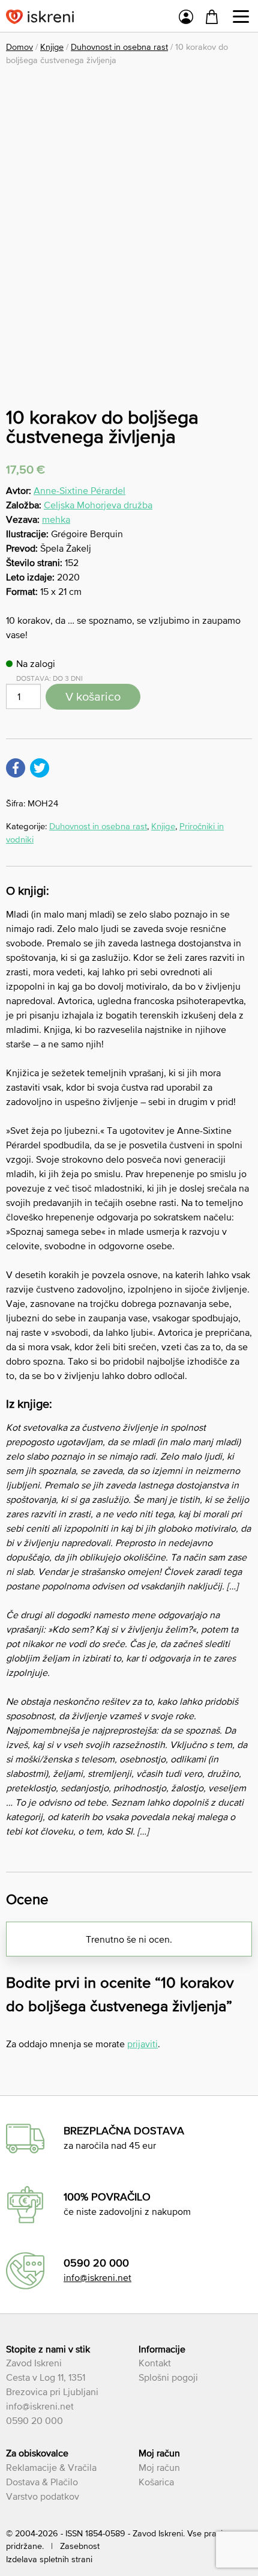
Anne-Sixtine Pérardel (79, 490)
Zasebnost (80, 2546)
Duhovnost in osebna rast (119, 47)
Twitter (40, 768)
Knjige (52, 47)
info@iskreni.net (97, 2277)
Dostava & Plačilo (42, 2482)
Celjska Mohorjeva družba (98, 505)
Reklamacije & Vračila (51, 2467)
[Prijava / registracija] (186, 19)
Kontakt (155, 2363)
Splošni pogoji (168, 2377)
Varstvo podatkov (43, 2496)
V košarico (93, 696)
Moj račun (159, 2467)
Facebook (16, 768)
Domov (19, 47)
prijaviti (142, 2044)
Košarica (156, 2482)
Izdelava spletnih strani (49, 2559)
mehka (56, 519)
